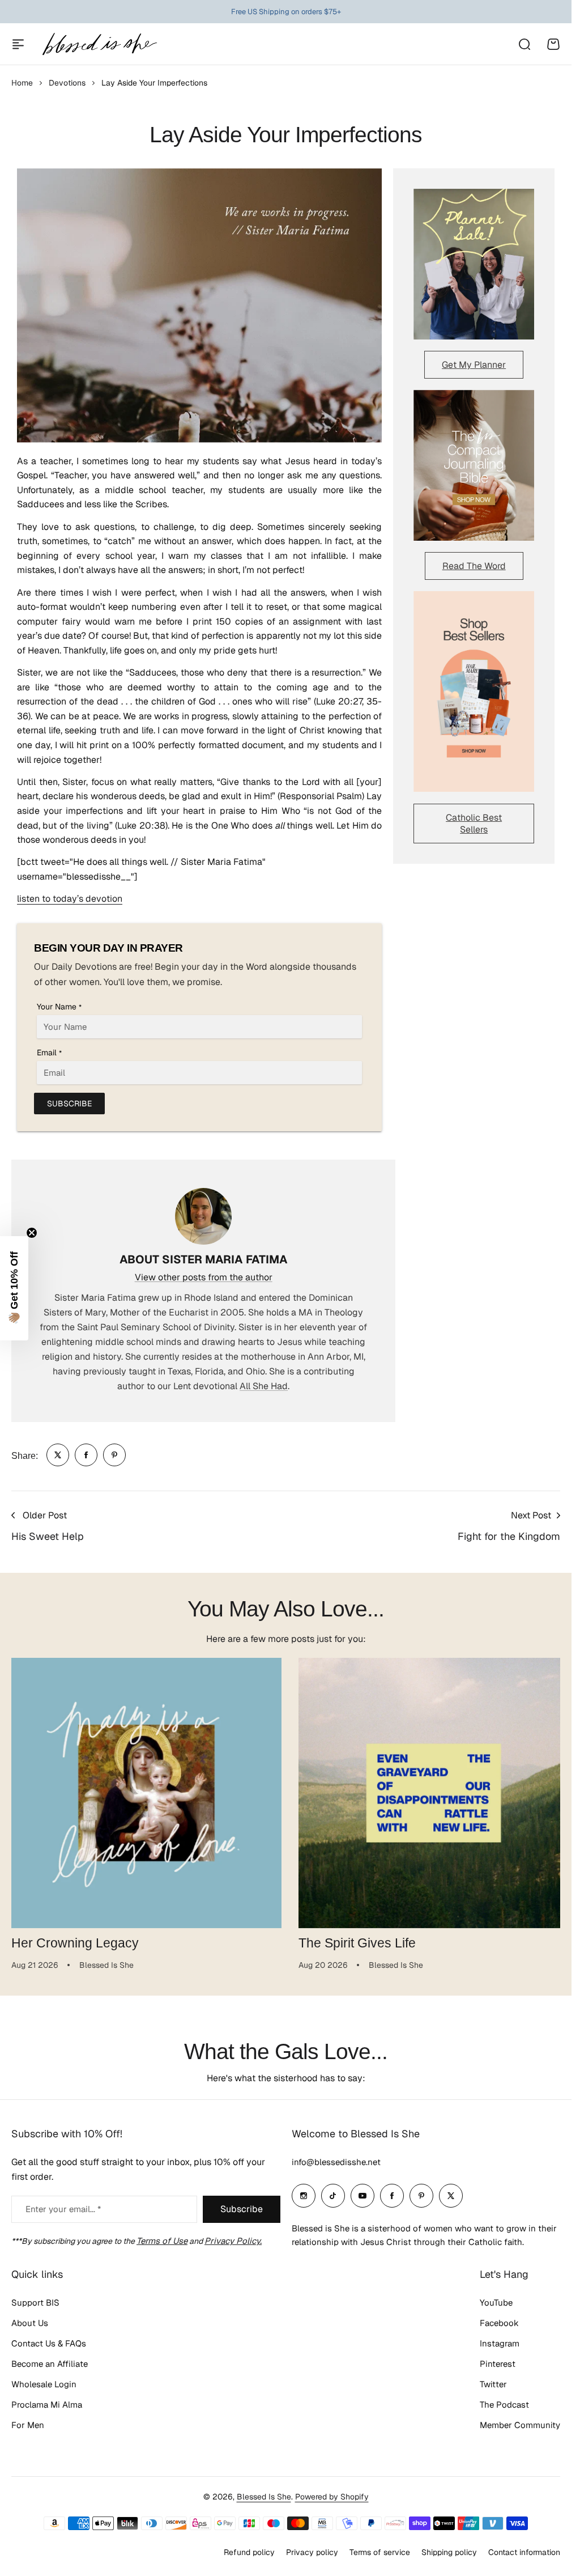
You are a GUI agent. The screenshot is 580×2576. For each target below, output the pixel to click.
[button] (14, 1288)
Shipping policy (449, 2552)
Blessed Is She (264, 2497)
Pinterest (498, 2364)
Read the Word (474, 566)
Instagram (500, 2343)
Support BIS (35, 2303)
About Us (30, 2323)
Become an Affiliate (50, 2364)
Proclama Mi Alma (47, 2405)
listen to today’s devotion (70, 899)
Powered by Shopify (332, 2497)
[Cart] (553, 44)
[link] (58, 1455)
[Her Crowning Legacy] (144, 1791)
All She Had (264, 1386)
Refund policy (249, 2552)
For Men (28, 2425)
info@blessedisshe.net (336, 2162)
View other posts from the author (204, 1277)
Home (22, 83)
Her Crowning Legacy (75, 1938)
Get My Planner (474, 365)
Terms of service (380, 2552)
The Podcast (504, 2405)
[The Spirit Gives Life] (428, 1791)
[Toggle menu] (18, 44)
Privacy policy (312, 2552)
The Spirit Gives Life (353, 1938)
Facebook (499, 2323)
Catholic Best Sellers (474, 824)
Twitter (493, 2384)
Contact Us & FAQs (49, 2343)
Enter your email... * (63, 2209)
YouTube (496, 2303)
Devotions (67, 83)
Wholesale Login (44, 2384)
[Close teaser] (32, 1233)
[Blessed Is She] (99, 44)
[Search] (524, 44)
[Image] (474, 264)
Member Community (520, 2425)
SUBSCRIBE (69, 1104)
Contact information (524, 2552)
